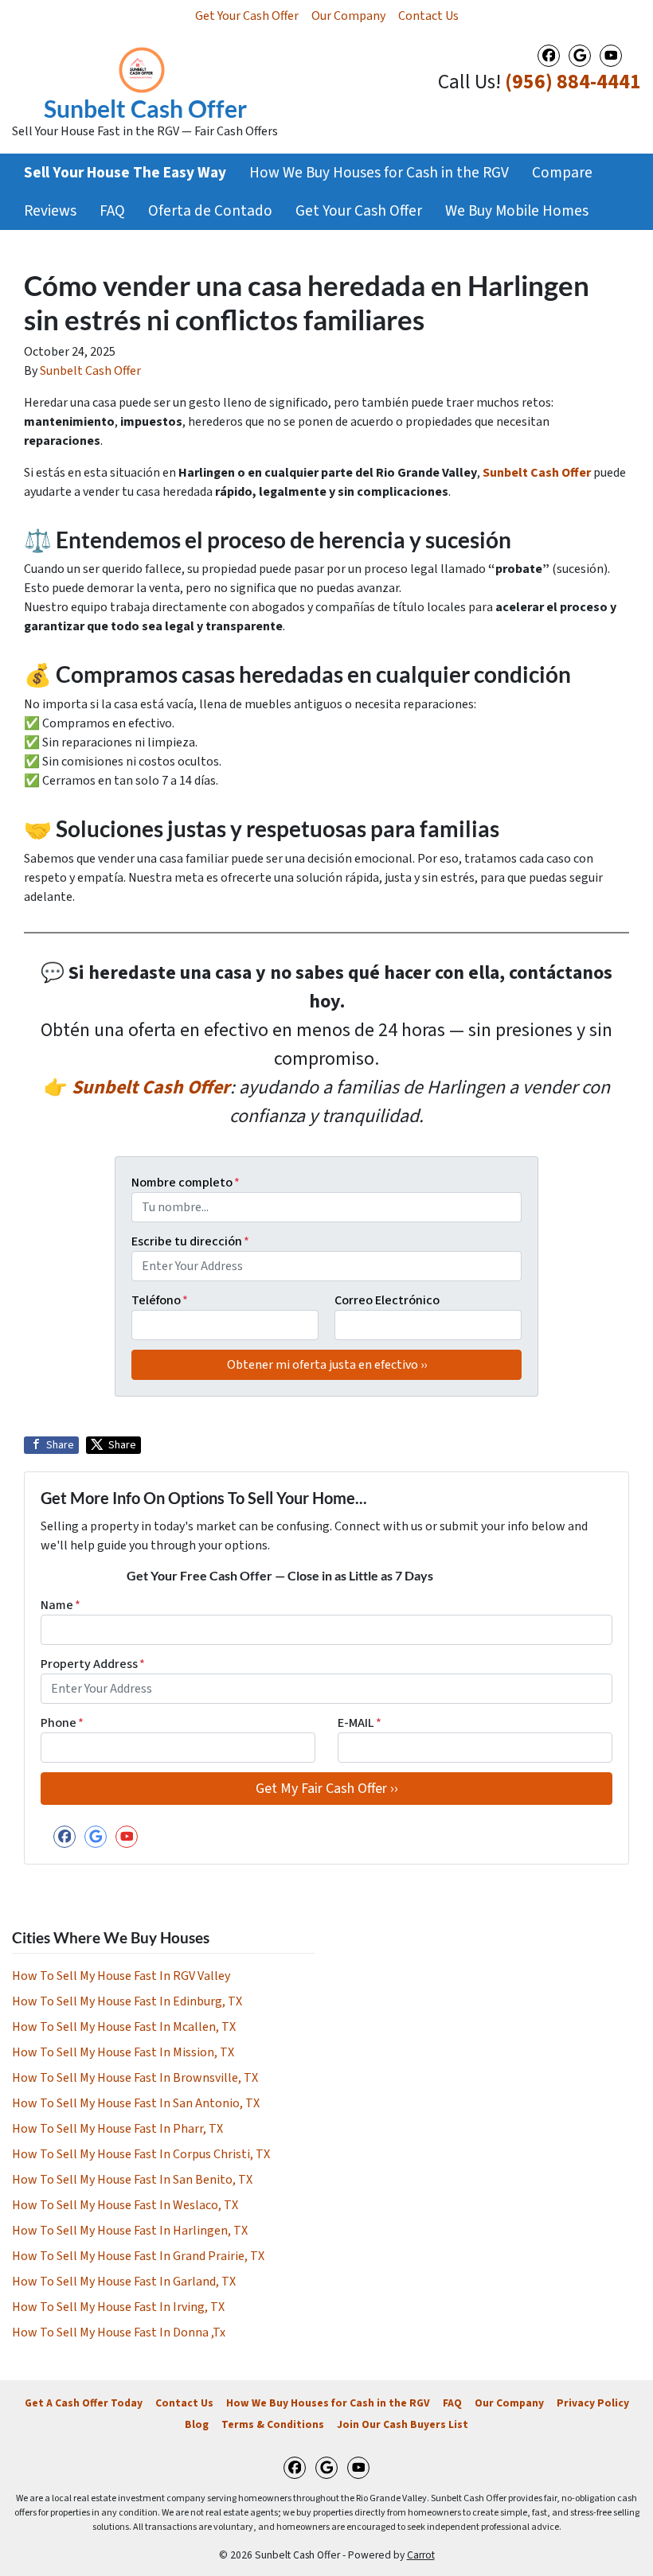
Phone (62, 1723)
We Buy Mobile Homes (517, 211)
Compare (562, 173)
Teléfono (160, 1300)
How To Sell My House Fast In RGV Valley (121, 1976)
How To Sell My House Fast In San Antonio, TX (136, 2103)
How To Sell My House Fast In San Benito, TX (132, 2180)
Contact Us (428, 16)
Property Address (93, 1664)
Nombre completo (186, 1183)
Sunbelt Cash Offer (90, 371)
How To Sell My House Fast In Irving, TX (118, 2307)
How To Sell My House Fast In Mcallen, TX (124, 2027)
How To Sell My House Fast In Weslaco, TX (125, 2205)
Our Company (348, 16)
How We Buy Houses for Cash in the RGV (379, 173)
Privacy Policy (593, 2403)
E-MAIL (360, 1723)
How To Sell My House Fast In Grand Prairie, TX (138, 2256)
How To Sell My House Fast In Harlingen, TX (130, 2231)
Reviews (50, 211)
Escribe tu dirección (190, 1241)
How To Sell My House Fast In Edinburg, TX (127, 2001)
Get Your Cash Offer (247, 16)
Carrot (421, 2555)
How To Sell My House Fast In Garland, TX (124, 2282)
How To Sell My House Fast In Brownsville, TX (135, 2078)
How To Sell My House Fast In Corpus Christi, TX (141, 2154)
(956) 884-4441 (573, 82)
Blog (197, 2424)
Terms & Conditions (273, 2424)
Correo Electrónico (387, 1300)
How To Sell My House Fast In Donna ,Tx (119, 2332)
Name (61, 1605)
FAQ (112, 211)
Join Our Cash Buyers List (403, 2424)
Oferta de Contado (210, 211)
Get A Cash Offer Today (84, 2403)
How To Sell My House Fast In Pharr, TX (117, 2129)
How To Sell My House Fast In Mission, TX (123, 2052)
